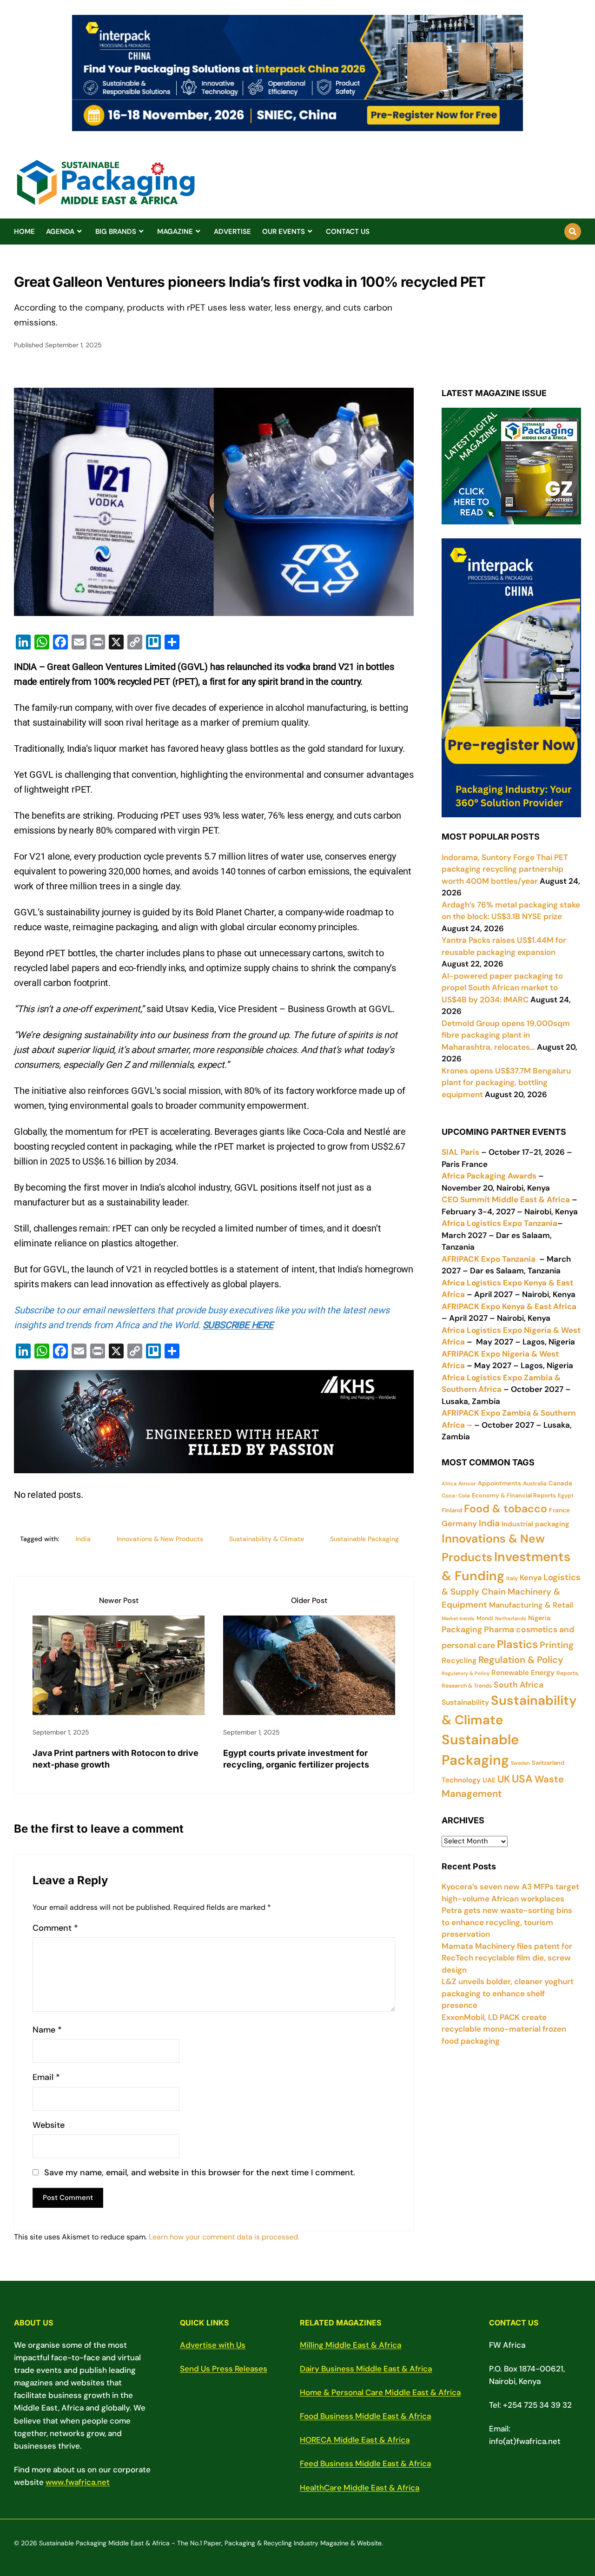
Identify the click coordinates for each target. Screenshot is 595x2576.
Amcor (467, 1483)
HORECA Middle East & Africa (355, 2440)
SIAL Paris (460, 1152)
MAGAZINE (175, 232)
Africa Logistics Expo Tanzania (499, 1223)
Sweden (520, 1763)
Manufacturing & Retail (531, 1605)
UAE (489, 1780)
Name (47, 2030)
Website (49, 2125)
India (83, 1539)
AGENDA (60, 232)
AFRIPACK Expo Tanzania (489, 1259)
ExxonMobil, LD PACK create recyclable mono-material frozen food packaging (504, 2029)
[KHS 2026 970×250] (214, 1466)
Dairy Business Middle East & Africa (366, 2369)
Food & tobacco (506, 1509)
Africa (449, 1483)
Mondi (485, 1618)
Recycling (459, 1660)
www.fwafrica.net (78, 2482)
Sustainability (465, 1702)
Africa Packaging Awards (489, 1176)
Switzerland (548, 1763)
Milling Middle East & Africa (350, 2345)
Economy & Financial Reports (514, 1495)
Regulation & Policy (521, 1660)
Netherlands (511, 1618)
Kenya (531, 1578)
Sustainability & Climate (267, 1539)
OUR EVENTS (284, 232)
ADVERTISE (232, 232)
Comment (55, 1928)
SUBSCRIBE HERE (238, 1325)
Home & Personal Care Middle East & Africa (380, 2392)
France (559, 1510)
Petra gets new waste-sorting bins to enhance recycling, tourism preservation (507, 1922)
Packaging (462, 1629)
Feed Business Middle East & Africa (365, 2463)
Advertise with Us (213, 2345)
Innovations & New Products (160, 1539)
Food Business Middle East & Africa (365, 2416)
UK (504, 1779)
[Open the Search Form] (573, 232)
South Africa (519, 1685)
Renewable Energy (523, 1673)
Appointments (499, 1483)
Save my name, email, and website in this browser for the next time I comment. (200, 2173)
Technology (461, 1780)
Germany (459, 1523)
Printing (557, 1645)
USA (522, 1779)
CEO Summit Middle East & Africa (506, 1199)
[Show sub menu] (79, 232)
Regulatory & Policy (466, 1673)
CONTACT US (348, 232)
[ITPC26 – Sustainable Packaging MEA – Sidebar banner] (511, 811)
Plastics (517, 1644)
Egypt (566, 1496)
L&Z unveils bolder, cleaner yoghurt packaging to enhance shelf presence (508, 1993)
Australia (535, 1483)
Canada (560, 1483)
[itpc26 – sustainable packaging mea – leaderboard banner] (297, 126)
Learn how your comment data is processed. (224, 2237)
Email (46, 2077)
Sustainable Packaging (364, 1539)
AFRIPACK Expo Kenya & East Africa (509, 1306)
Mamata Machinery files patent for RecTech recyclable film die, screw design (507, 1958)
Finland (452, 1510)
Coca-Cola (456, 1496)
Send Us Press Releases (224, 2369)
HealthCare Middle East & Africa (360, 2488)
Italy (512, 1578)
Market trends (458, 1618)
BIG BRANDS (116, 232)
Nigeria (539, 1618)
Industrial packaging (535, 1524)
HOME (24, 232)
